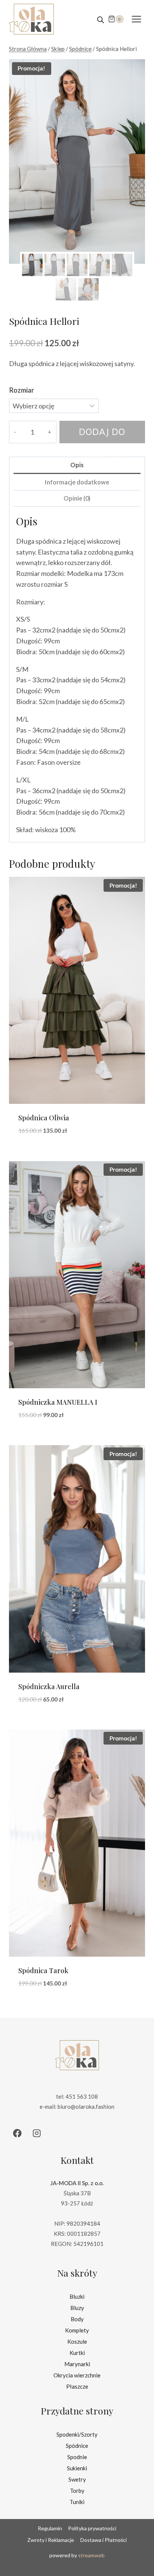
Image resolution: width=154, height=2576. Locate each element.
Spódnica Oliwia (44, 1118)
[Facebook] (17, 2133)
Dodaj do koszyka (102, 435)
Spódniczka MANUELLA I (58, 1402)
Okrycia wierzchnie (77, 2375)
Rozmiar (22, 390)
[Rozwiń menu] (136, 19)
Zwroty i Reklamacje (51, 2540)
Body (77, 2319)
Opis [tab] (77, 465)
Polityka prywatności (92, 2528)
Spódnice (77, 2446)
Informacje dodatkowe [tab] (77, 482)
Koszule (77, 2341)
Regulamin (50, 2528)
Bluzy (77, 2308)
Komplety (77, 2330)
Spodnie (77, 2457)
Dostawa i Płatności (104, 2540)
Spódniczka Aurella (49, 1686)
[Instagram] (37, 2133)
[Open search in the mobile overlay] (101, 19)
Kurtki (77, 2353)
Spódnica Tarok (43, 1970)
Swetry (77, 2479)
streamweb (91, 2555)
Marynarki (77, 2364)
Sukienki (77, 2468)
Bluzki (77, 2296)
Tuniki (77, 2502)
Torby (77, 2491)
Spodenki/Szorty (77, 2434)
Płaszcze (77, 2386)
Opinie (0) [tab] (77, 498)
